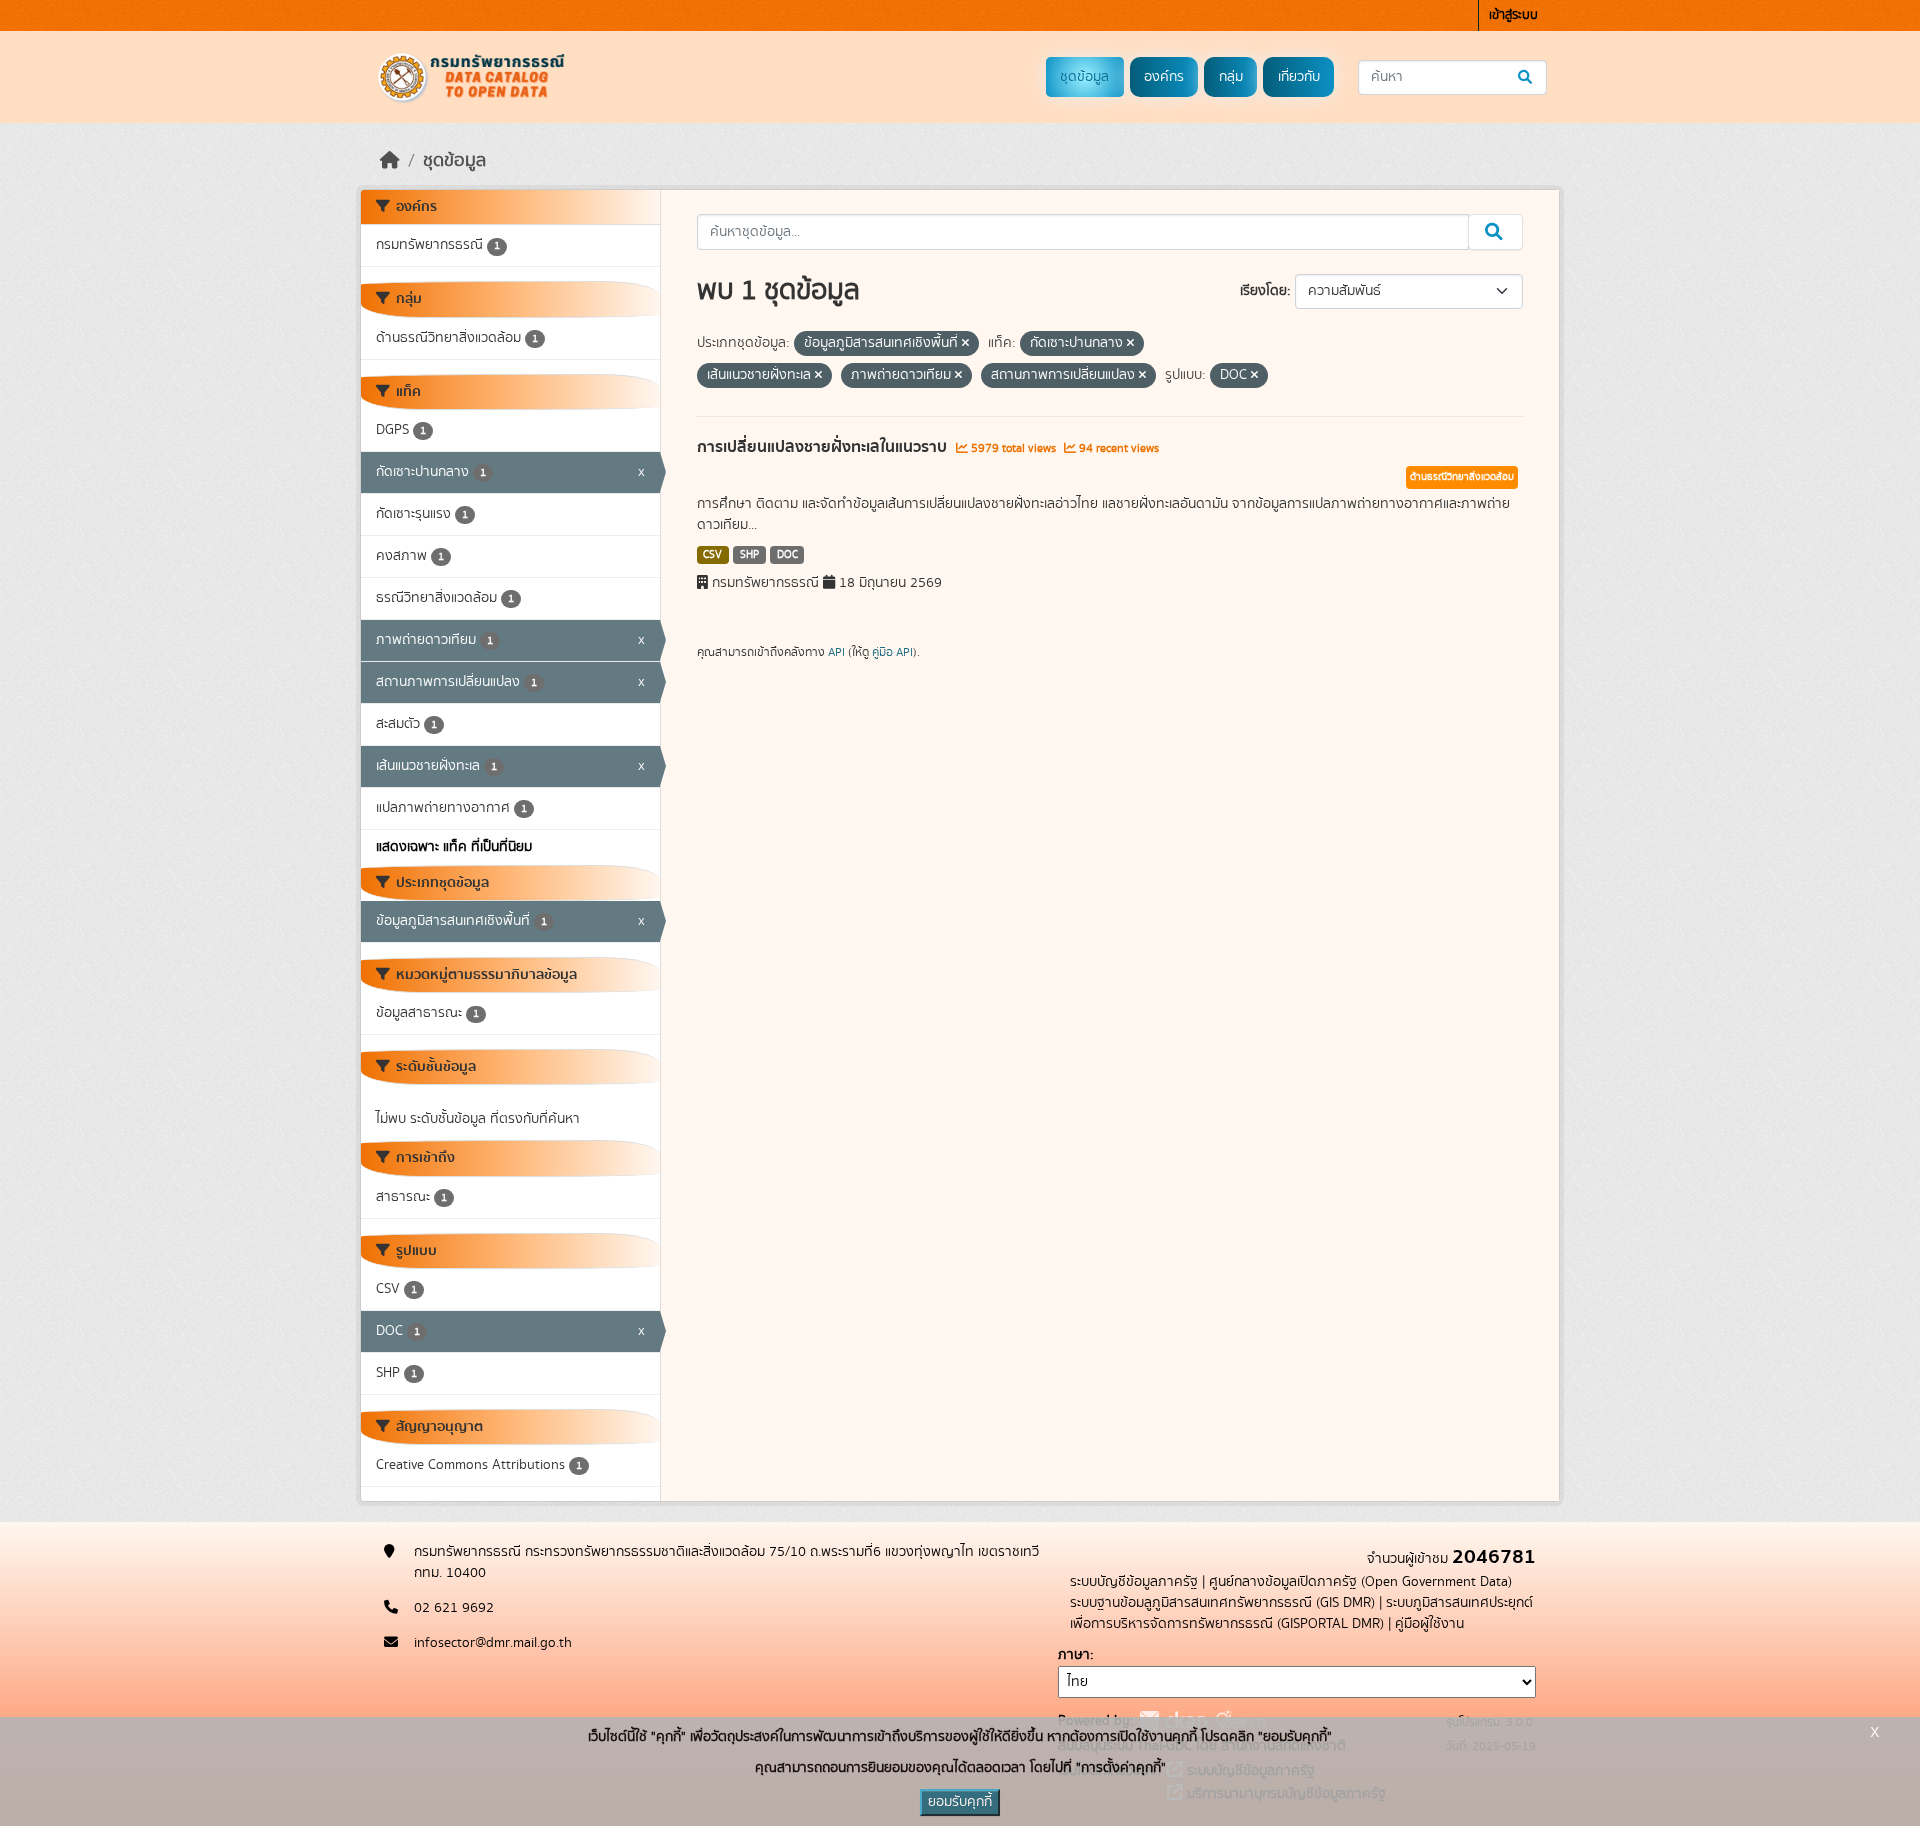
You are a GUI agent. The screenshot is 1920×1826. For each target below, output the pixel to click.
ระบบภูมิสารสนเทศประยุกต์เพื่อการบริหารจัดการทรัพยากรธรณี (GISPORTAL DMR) (1301, 1613)
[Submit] (1526, 77)
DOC (787, 555)
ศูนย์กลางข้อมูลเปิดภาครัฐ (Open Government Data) (1360, 1582)
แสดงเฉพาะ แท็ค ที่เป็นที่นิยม (454, 847)
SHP (749, 555)
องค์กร (1164, 77)
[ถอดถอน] (965, 344)
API (836, 652)
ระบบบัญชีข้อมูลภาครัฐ (1134, 1582)
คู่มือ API (892, 652)
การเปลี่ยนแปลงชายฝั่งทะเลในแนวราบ (824, 447)
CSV (712, 555)
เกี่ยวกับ (1299, 77)
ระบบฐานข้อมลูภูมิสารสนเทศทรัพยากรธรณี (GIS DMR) (1222, 1603)
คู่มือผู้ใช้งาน (1429, 1624)
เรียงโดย (1263, 291)
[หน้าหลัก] (390, 161)
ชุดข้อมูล (1084, 77)
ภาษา (1074, 1655)
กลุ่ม (1231, 77)
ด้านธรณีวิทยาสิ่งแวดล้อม (1462, 477)
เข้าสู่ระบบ (1513, 15)
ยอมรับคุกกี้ (960, 1802)
